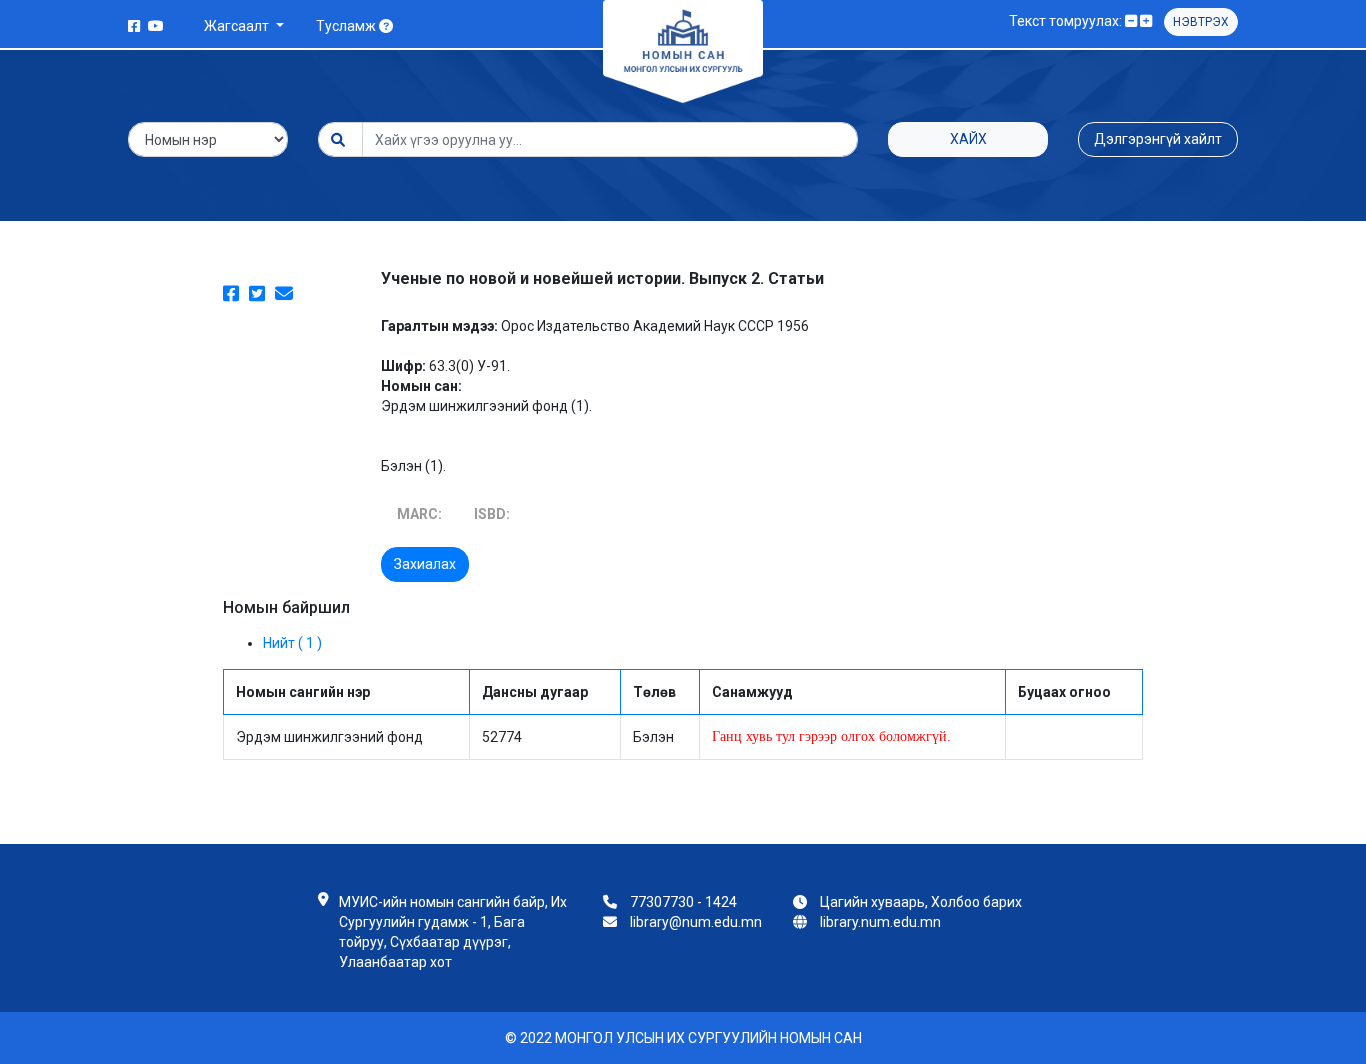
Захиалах (425, 564)
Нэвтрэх (1201, 22)
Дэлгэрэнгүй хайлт (1158, 139)
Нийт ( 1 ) (292, 643)
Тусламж (347, 26)
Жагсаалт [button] (238, 26)
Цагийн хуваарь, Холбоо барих (921, 902)
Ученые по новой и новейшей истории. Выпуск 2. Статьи (602, 278)
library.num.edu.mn (880, 922)
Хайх (968, 139)
